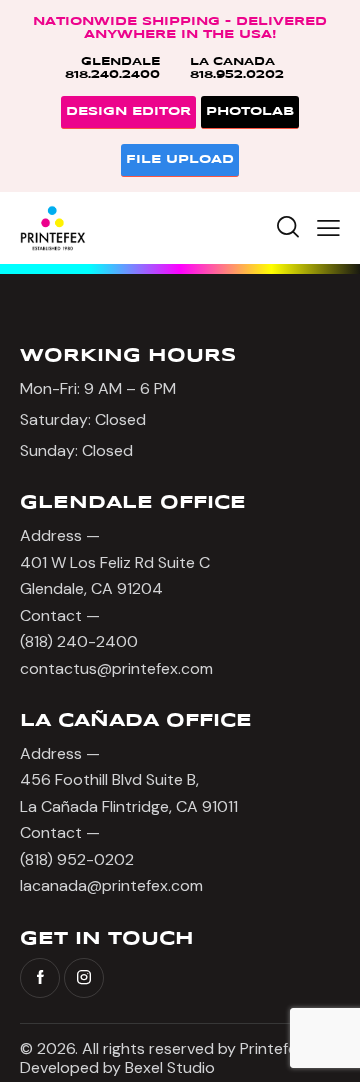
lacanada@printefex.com (111, 885)
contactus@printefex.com (116, 668)
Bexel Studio (172, 1067)
